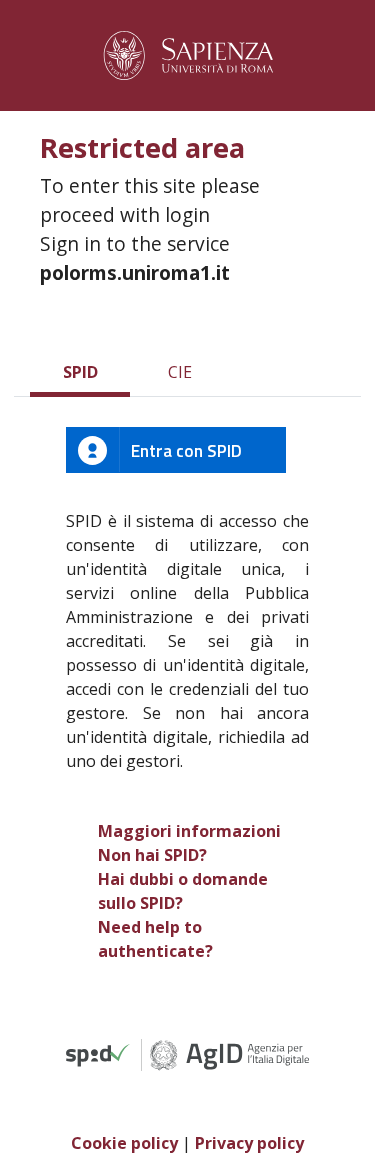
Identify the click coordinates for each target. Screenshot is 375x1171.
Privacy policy (249, 1143)
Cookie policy (124, 1143)
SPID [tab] (80, 372)
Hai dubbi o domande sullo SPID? (183, 891)
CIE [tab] (180, 372)
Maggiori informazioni (189, 831)
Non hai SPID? (152, 855)
